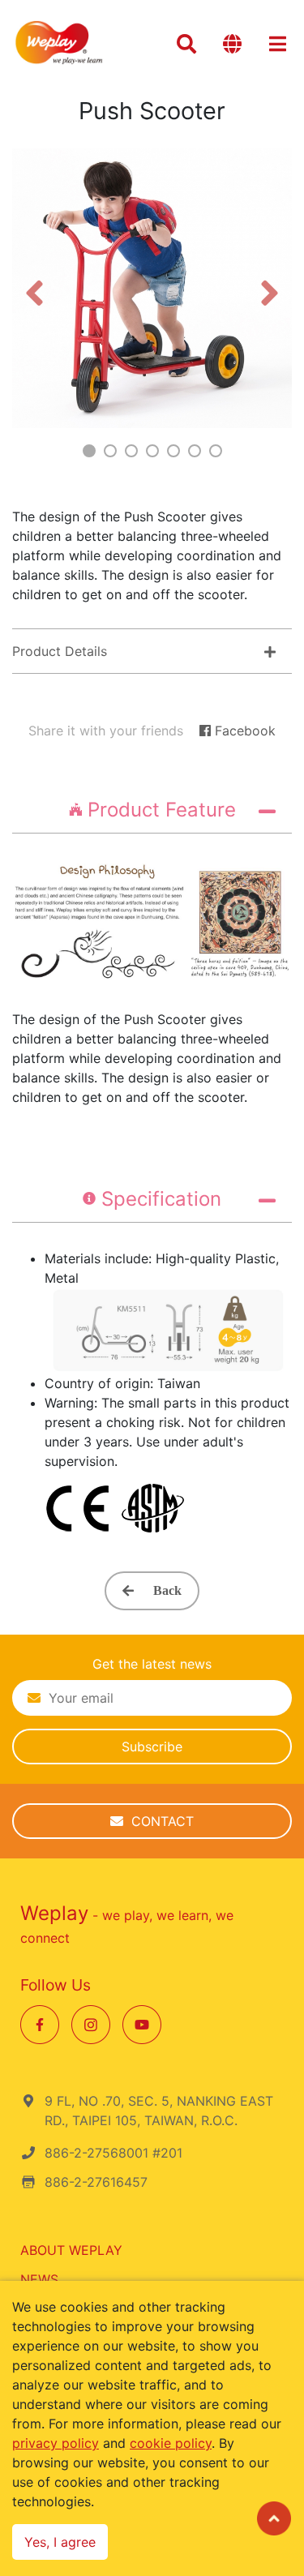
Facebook (243, 731)
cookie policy (171, 2443)
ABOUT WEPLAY (71, 2250)
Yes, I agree (60, 2542)
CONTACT (158, 1821)
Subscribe (152, 1747)
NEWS (39, 2279)
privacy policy (56, 2443)
